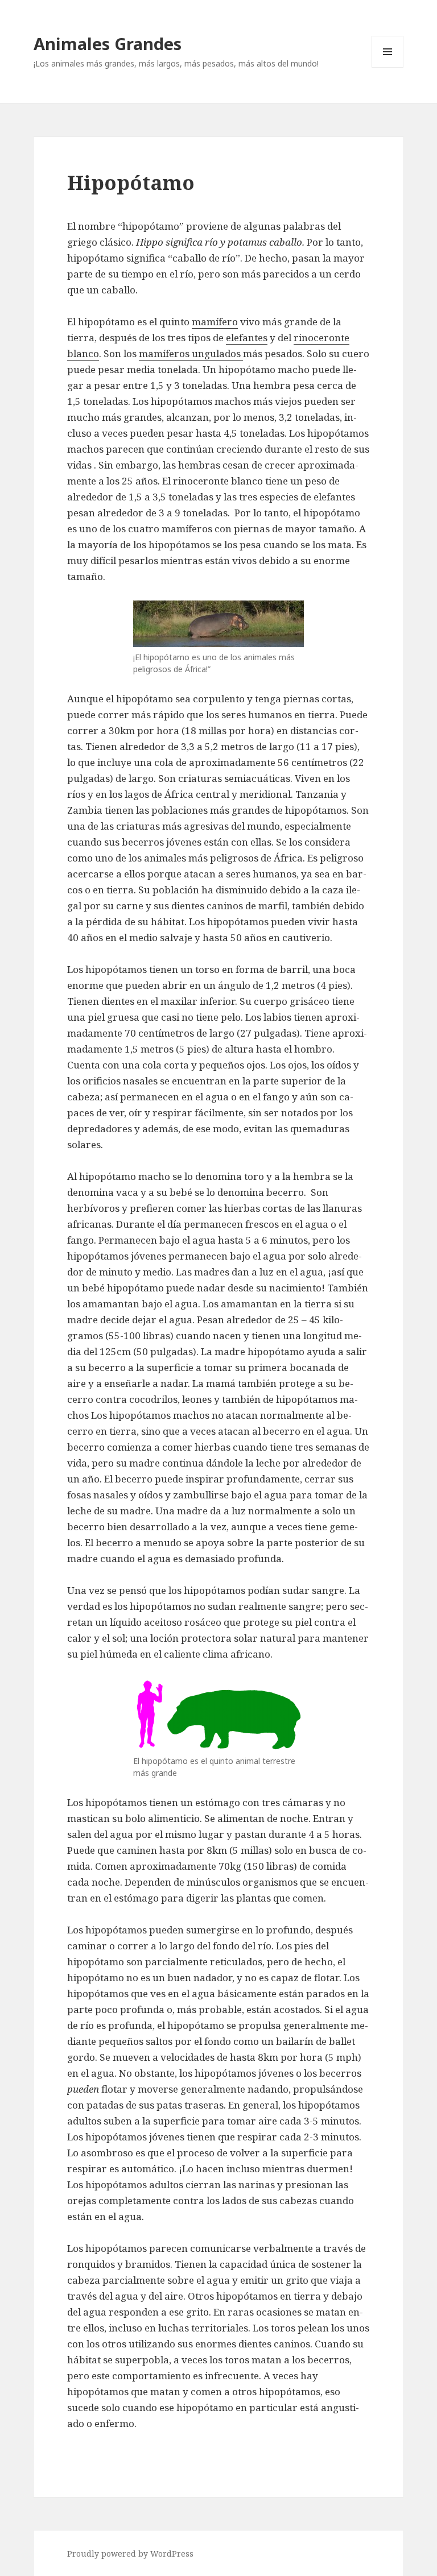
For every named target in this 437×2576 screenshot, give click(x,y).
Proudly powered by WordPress (130, 2554)
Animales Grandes (108, 44)
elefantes (247, 337)
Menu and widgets (388, 67)
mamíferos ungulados (191, 353)
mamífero (215, 322)
